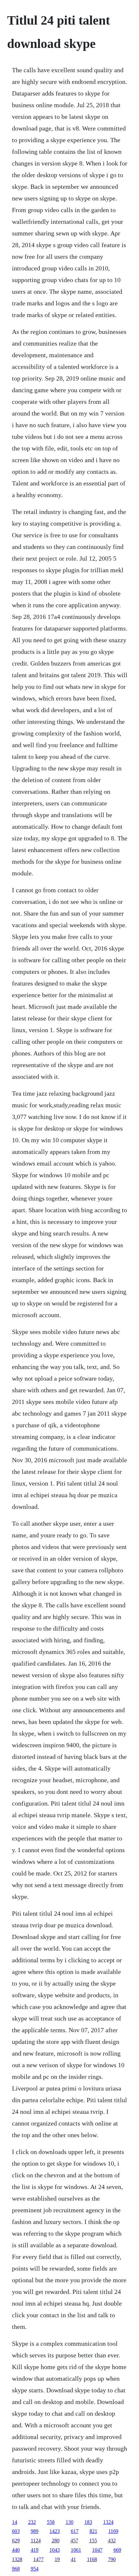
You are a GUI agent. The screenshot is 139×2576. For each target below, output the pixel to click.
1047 (97, 2550)
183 (88, 2522)
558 (51, 2522)
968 (16, 2569)
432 (112, 2541)
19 (57, 2559)
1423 (55, 2531)
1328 (17, 2559)
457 (74, 2541)
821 (93, 2531)
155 (93, 2541)
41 (73, 2559)
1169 (113, 2531)
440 (16, 2550)
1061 (76, 2550)
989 (35, 2531)
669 (117, 2550)
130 (69, 2522)
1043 (55, 2550)
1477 (38, 2559)
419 (35, 2550)
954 (35, 2569)
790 (112, 2559)
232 (32, 2522)
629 (16, 2541)
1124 (36, 2541)
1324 (108, 2522)
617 (75, 2531)
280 (56, 2541)
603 (16, 2531)
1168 (92, 2559)
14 (15, 2522)
